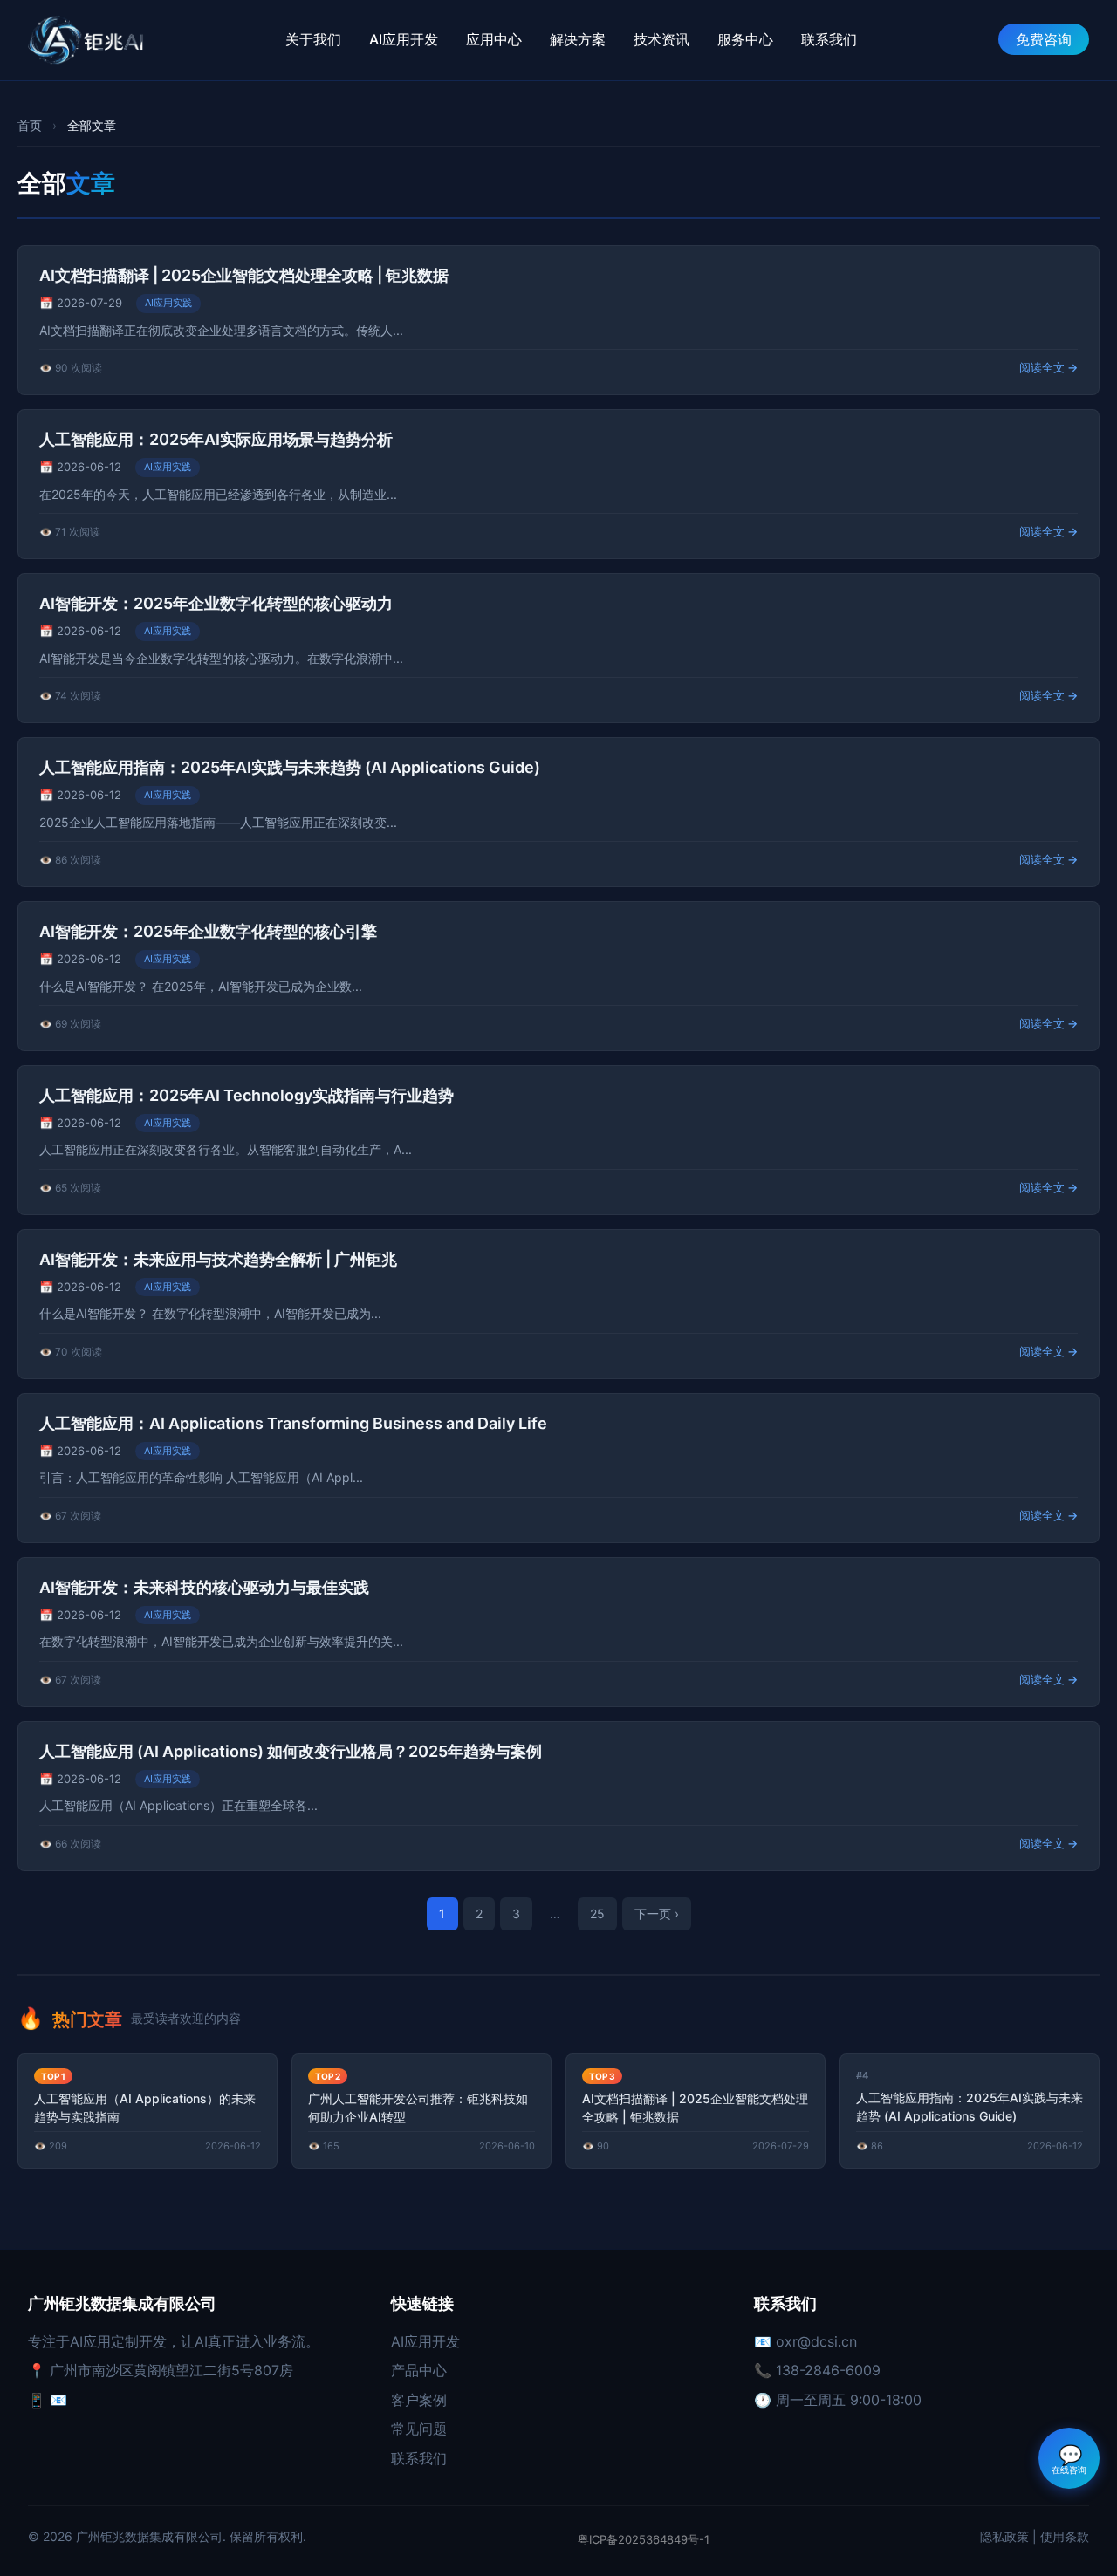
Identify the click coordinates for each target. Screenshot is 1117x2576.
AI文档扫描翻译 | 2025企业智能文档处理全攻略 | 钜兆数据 (244, 275)
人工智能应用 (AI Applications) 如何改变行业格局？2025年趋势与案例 (291, 1751)
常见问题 (419, 2429)
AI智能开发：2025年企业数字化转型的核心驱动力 (216, 603)
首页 (30, 125)
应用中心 (494, 39)
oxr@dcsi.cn (816, 2341)
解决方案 (578, 39)
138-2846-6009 (828, 2370)
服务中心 (745, 39)
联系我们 (829, 39)
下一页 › (657, 1913)
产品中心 (419, 2370)
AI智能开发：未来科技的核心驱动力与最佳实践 (204, 1587)
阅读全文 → (1048, 367)
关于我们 (313, 39)
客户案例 (419, 2400)
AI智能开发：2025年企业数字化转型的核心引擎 (208, 931)
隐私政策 (1004, 2536)
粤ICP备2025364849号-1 (644, 2539)
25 (597, 1913)
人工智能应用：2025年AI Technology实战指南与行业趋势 (247, 1095)
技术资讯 (661, 39)
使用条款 (1065, 2536)
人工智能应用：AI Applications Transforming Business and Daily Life (293, 1423)
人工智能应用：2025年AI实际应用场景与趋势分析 (216, 439)
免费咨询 (1044, 39)
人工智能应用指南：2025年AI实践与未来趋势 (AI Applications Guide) (290, 767)
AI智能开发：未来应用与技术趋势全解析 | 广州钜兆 (218, 1259)
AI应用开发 (404, 39)
